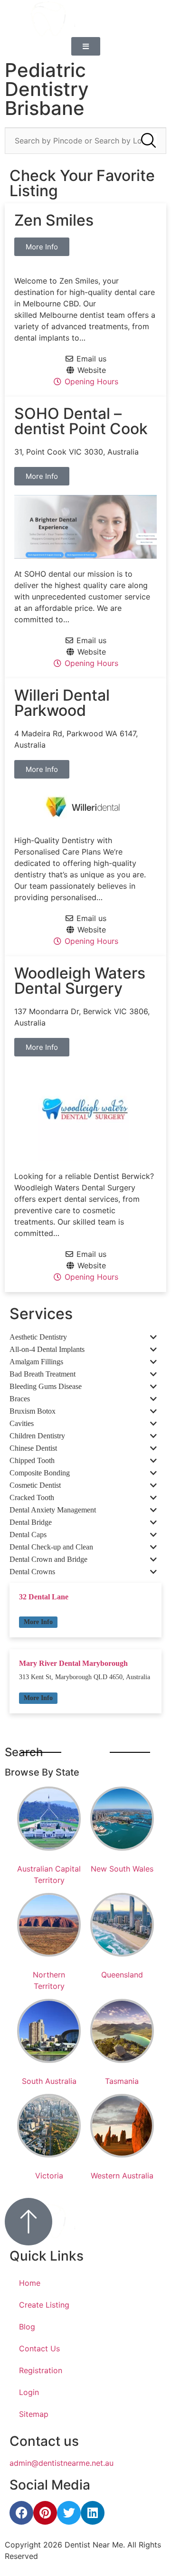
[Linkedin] (93, 2513)
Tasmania (122, 2081)
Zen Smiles (54, 220)
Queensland (122, 1975)
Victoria (49, 2176)
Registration (41, 2370)
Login (29, 2392)
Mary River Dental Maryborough (73, 1663)
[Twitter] (69, 2513)
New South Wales (122, 1869)
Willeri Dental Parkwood (62, 703)
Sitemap (34, 2414)
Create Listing (44, 2305)
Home (30, 2283)
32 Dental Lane (44, 1597)
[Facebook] (21, 2513)
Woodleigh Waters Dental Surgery (80, 981)
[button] (38, 1622)
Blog (27, 2327)
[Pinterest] (45, 2513)
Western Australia (122, 2176)
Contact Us (39, 2348)
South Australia (49, 2081)
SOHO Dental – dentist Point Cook (81, 421)
